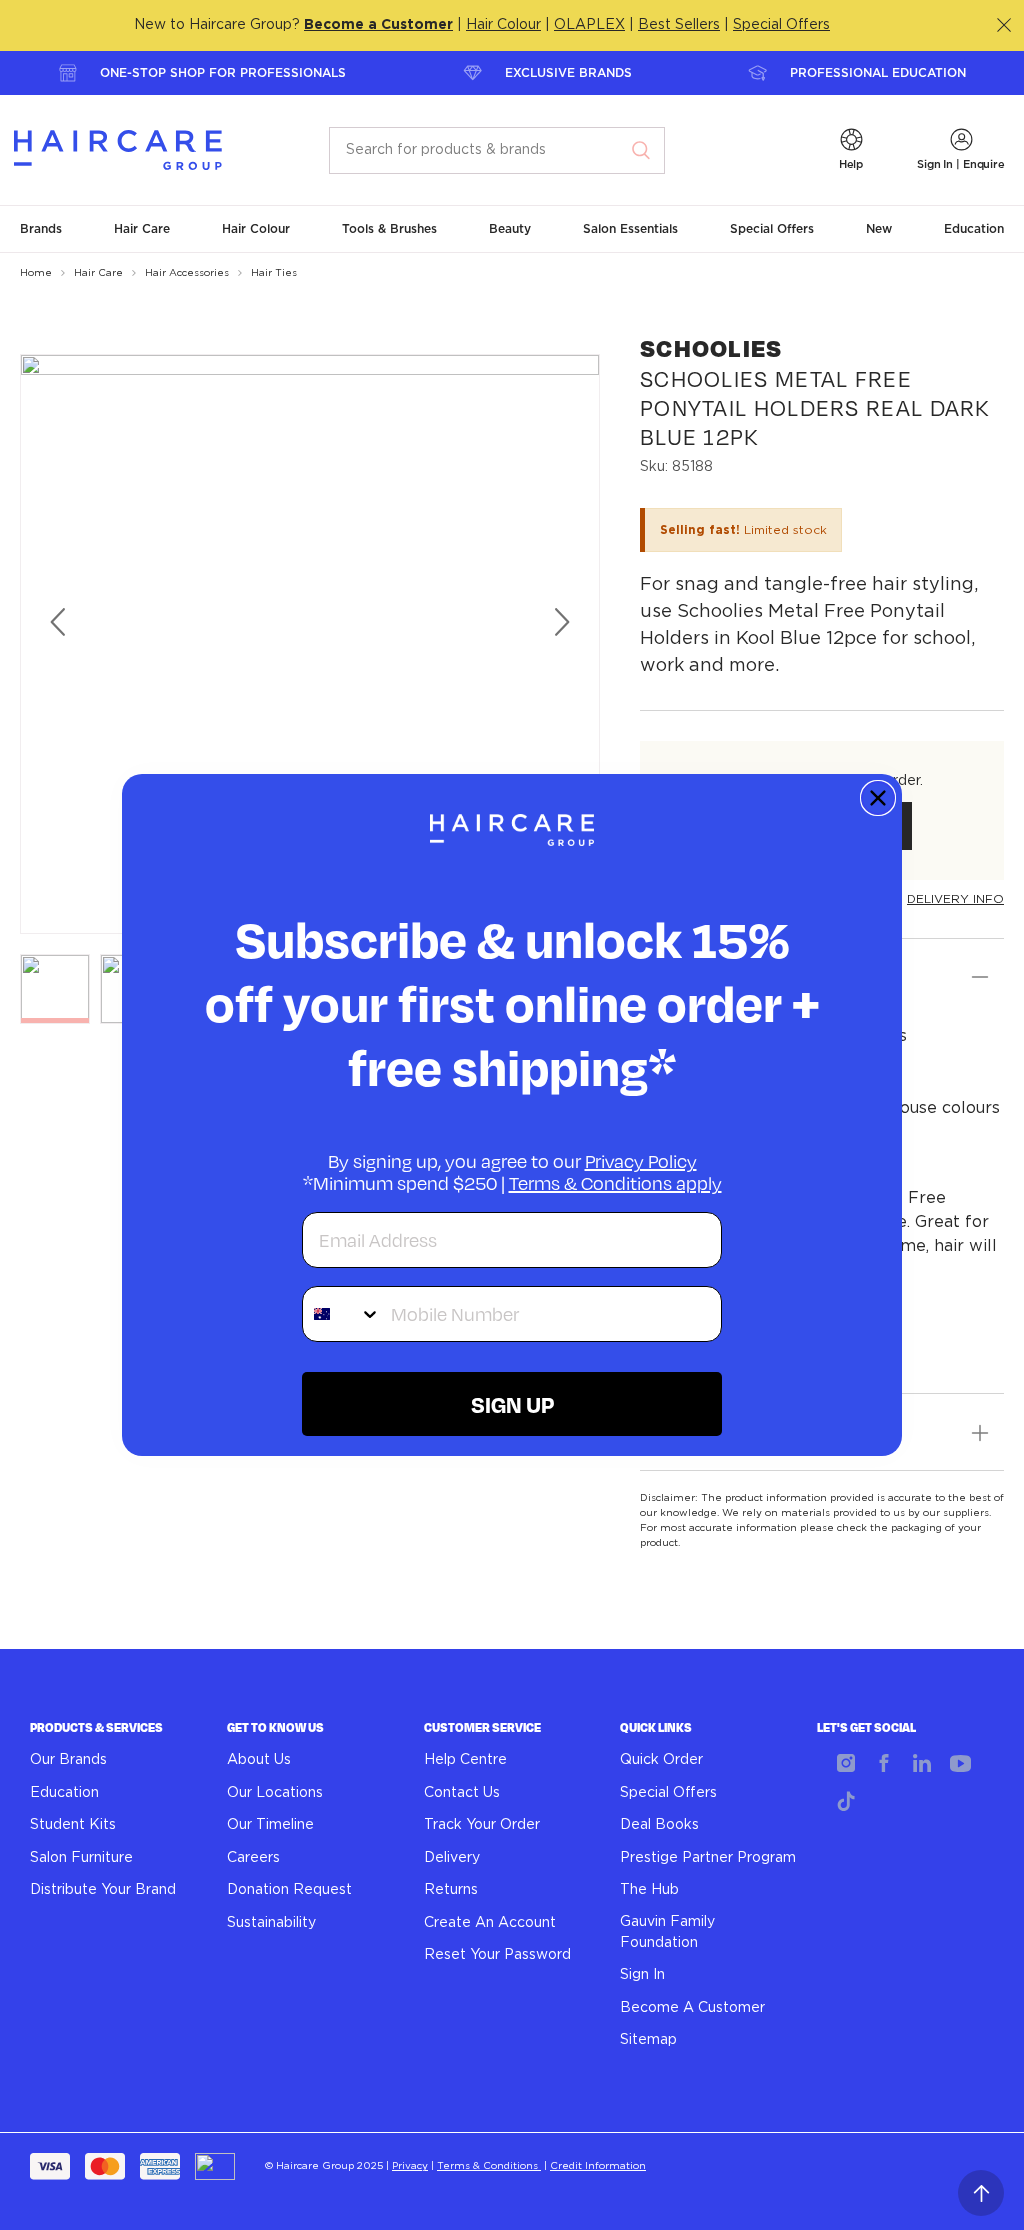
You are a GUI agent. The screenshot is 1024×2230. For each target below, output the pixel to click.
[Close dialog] (878, 798)
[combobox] (342, 1314)
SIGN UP (512, 1404)
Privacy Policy (641, 1161)
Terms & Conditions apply (615, 1183)
